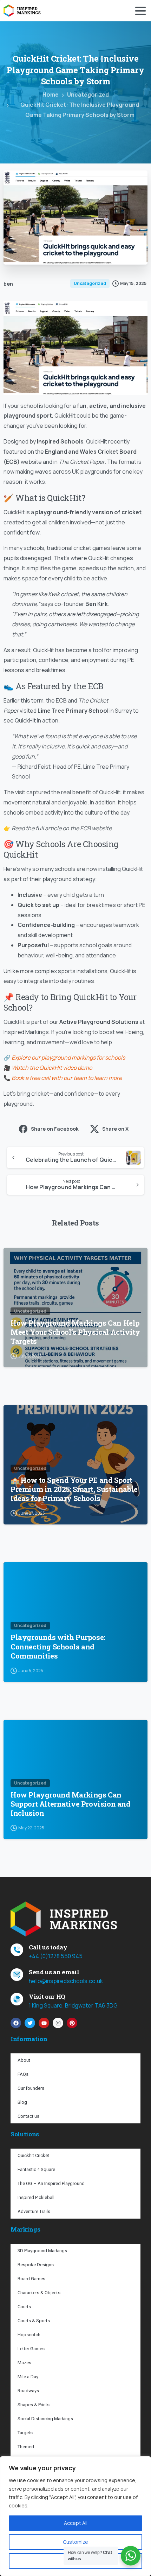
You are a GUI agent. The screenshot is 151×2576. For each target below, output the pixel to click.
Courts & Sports (34, 2321)
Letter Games (31, 2349)
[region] (75, 2516)
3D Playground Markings (42, 2251)
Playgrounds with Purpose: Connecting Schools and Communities (58, 1647)
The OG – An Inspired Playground (51, 2183)
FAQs (23, 2074)
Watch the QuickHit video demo (52, 1068)
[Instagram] (58, 2023)
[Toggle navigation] (140, 11)
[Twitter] (30, 2023)
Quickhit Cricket (33, 2155)
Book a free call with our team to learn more (67, 1078)
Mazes (24, 2363)
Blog (22, 2102)
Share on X (115, 1129)
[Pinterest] (72, 2023)
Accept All (76, 2523)
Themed (26, 2447)
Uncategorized (88, 95)
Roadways (28, 2391)
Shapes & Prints (34, 2405)
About (24, 2060)
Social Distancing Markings (45, 2419)
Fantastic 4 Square (36, 2169)
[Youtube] (44, 2023)
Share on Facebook (55, 1129)
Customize (75, 2542)
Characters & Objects (39, 2293)
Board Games (31, 2279)
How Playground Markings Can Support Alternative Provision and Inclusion (71, 1804)
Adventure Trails (34, 2211)
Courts (24, 2307)
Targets (25, 2433)
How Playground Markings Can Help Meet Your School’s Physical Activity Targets (75, 1332)
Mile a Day (28, 2377)
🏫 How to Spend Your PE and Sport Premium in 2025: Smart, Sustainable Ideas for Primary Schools (74, 1489)
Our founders (31, 2088)
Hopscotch (29, 2335)
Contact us (28, 2116)
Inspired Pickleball (36, 2197)
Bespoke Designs (36, 2265)
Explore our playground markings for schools (68, 1057)
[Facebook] (16, 2023)
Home (51, 95)
